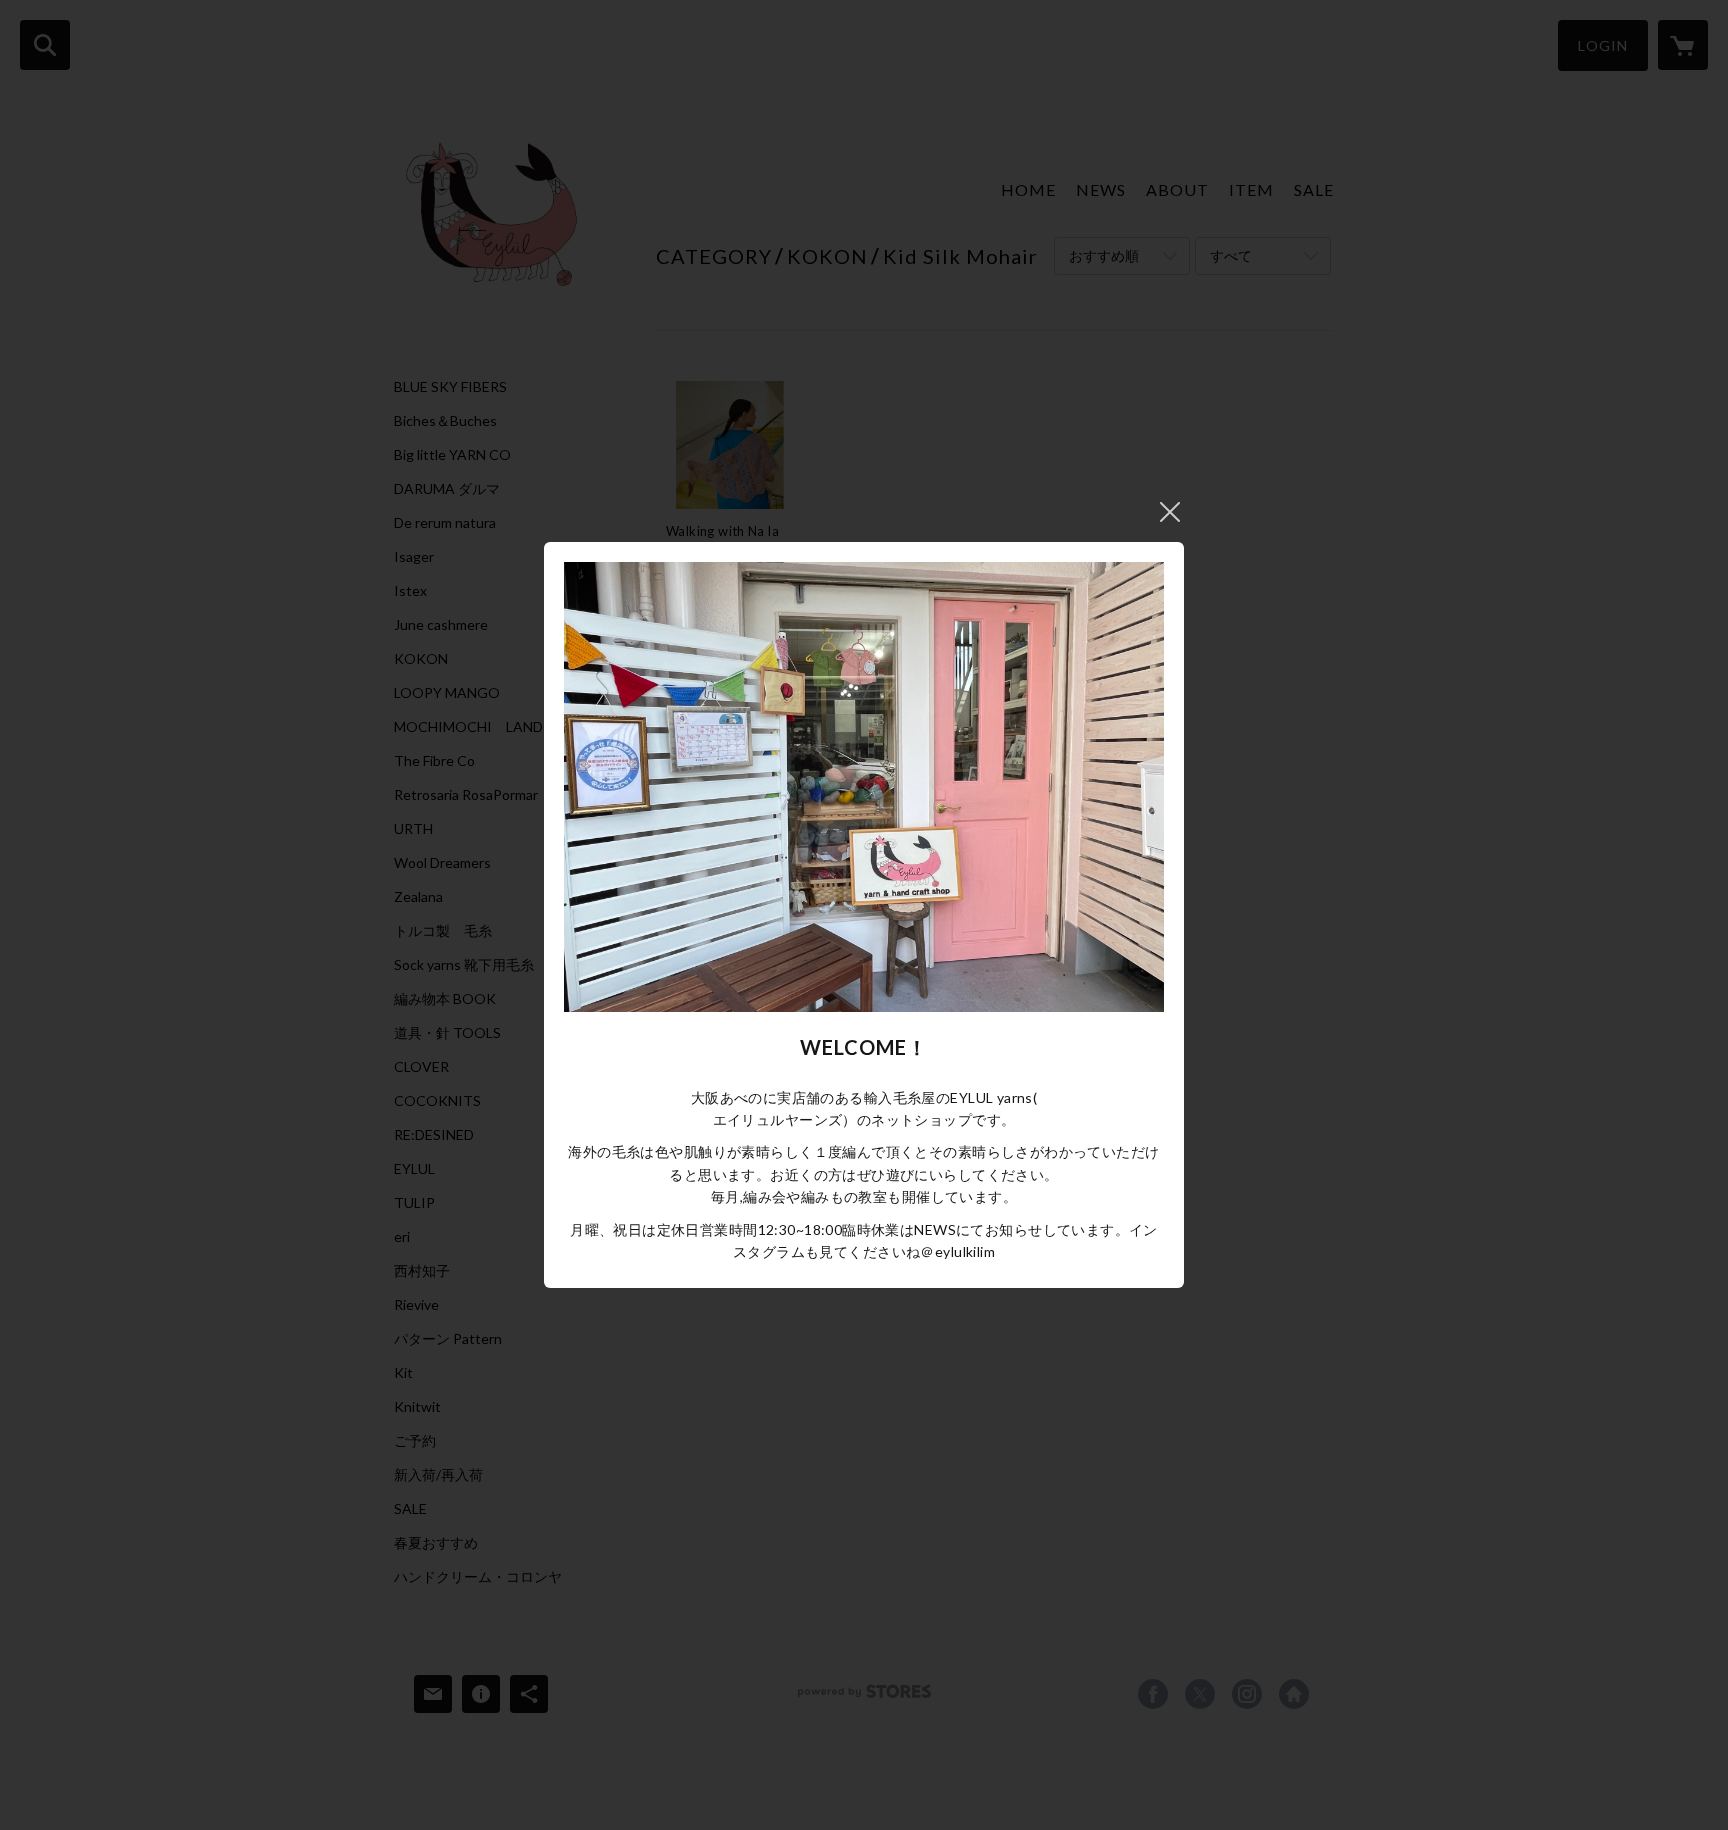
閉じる (1170, 512)
